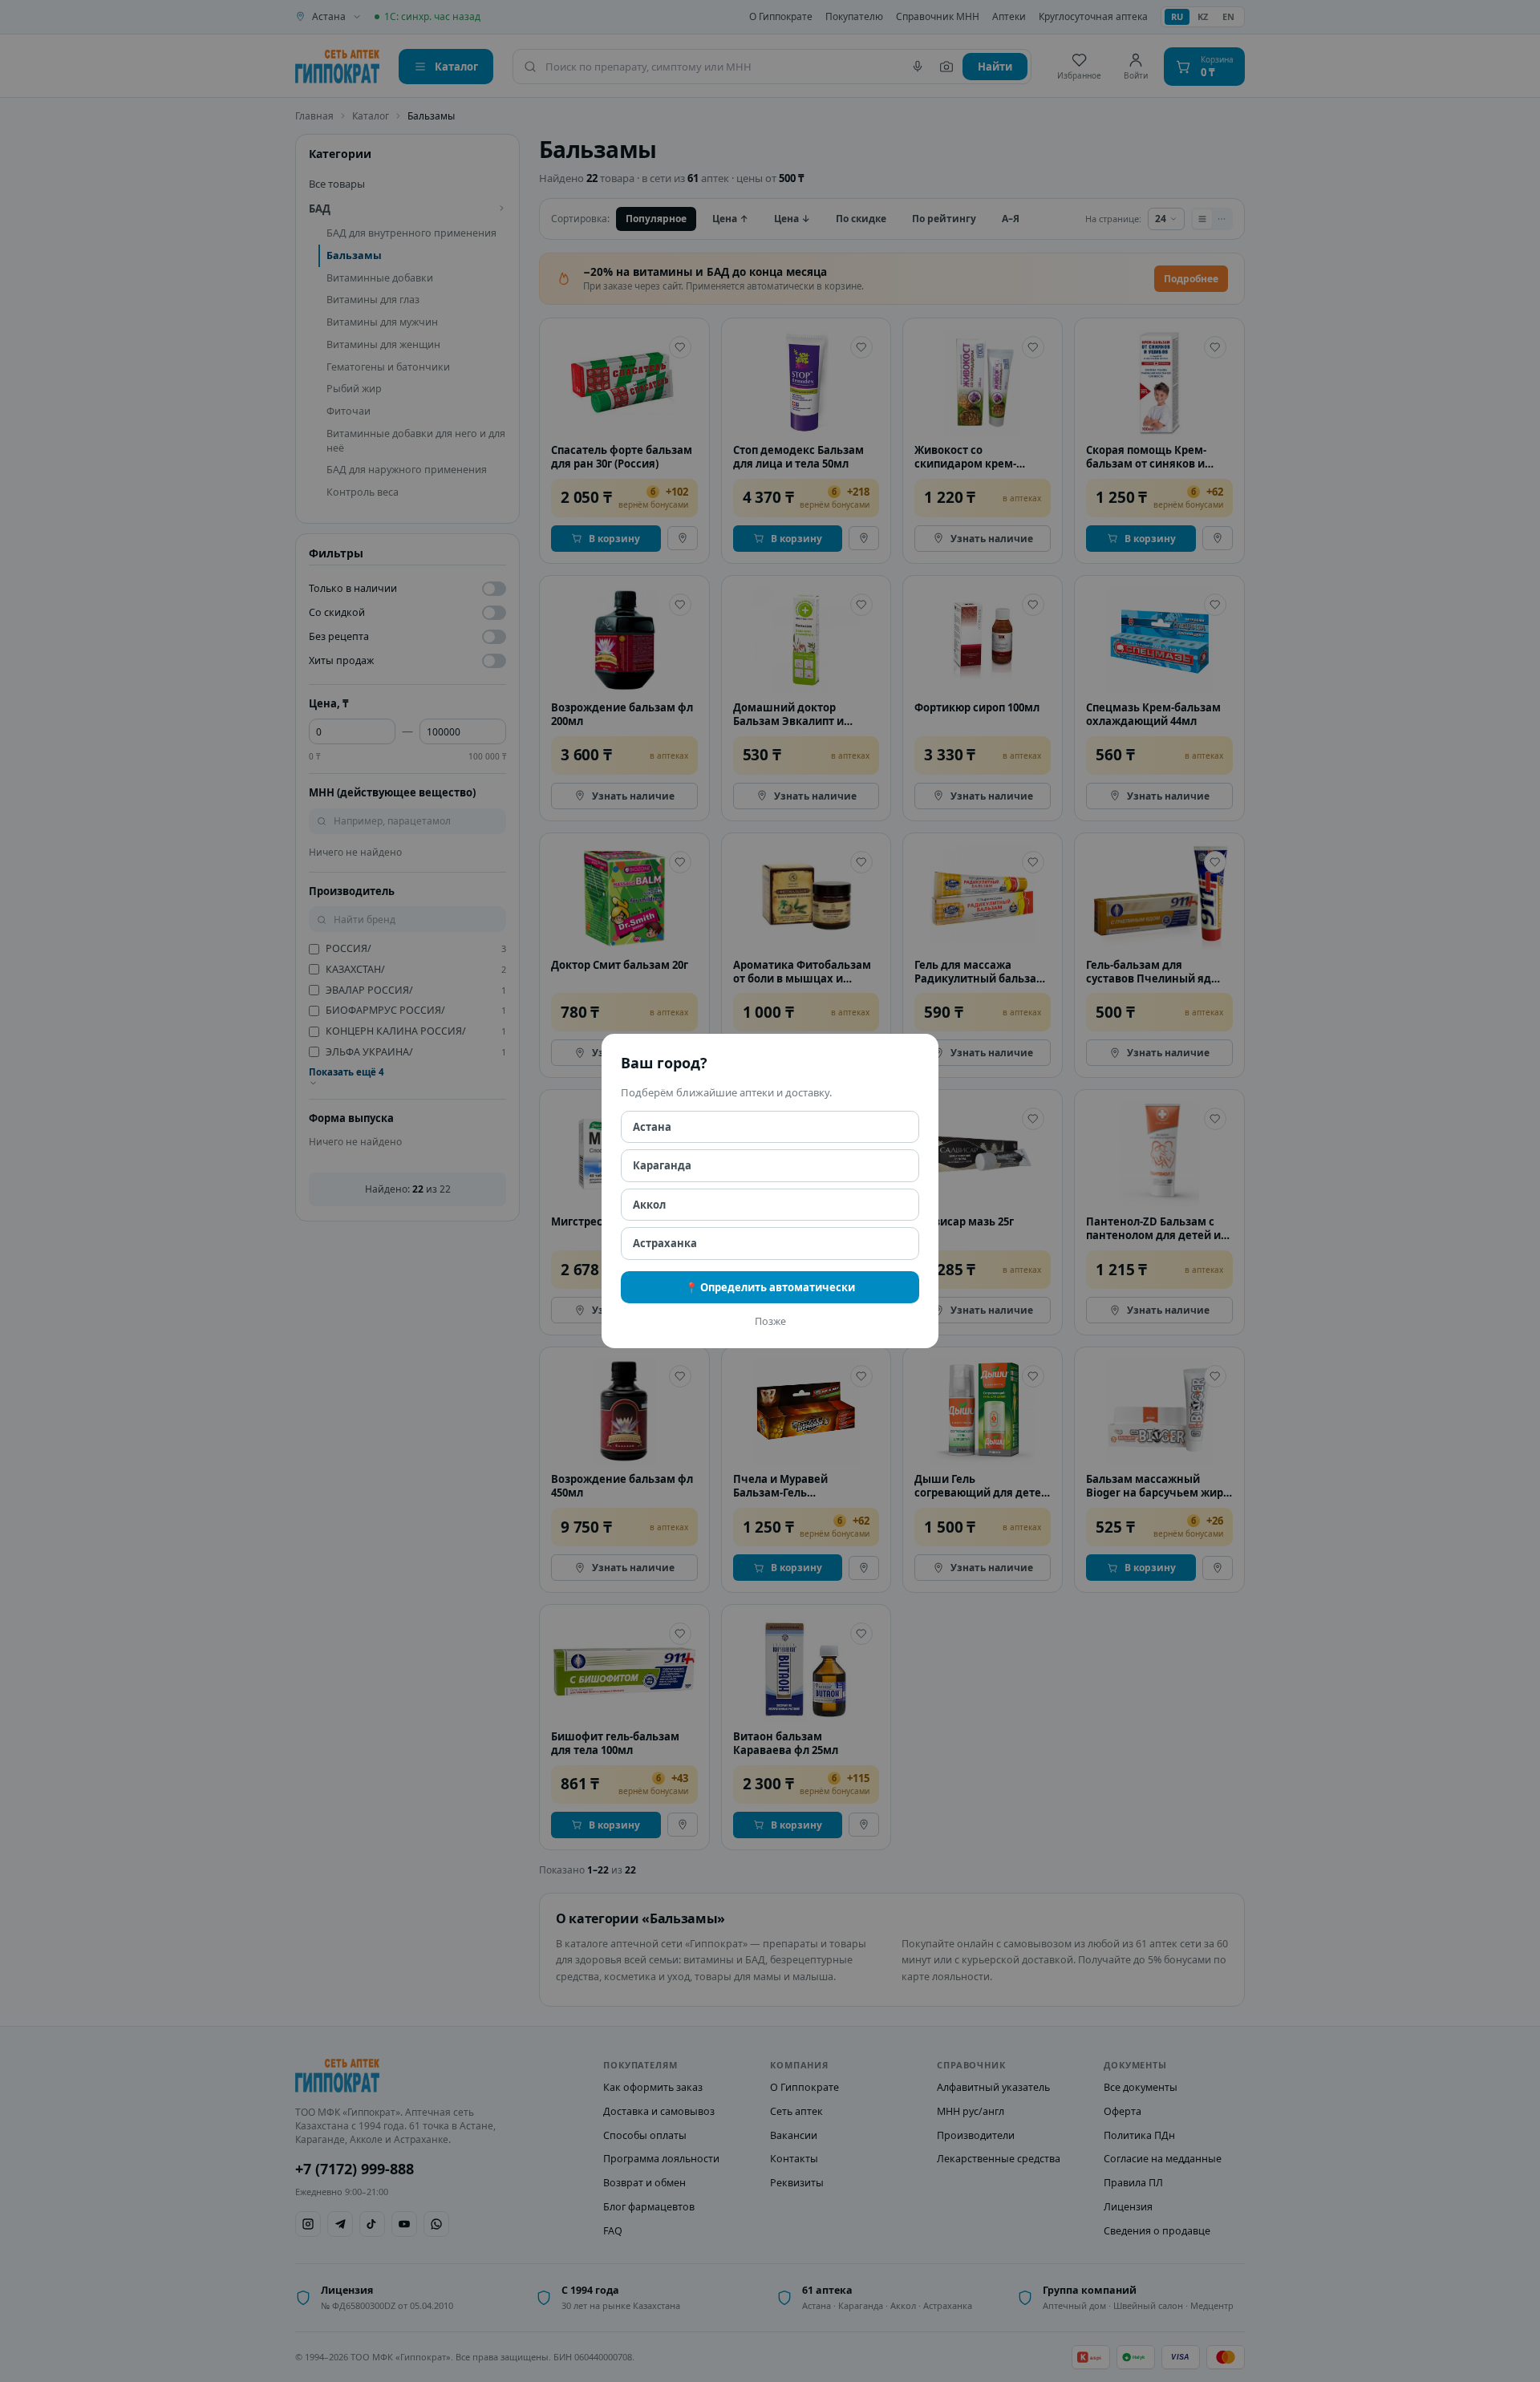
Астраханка (665, 1243)
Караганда (662, 1165)
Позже (770, 1321)
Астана (652, 1127)
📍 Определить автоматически (770, 1287)
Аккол (649, 1205)
